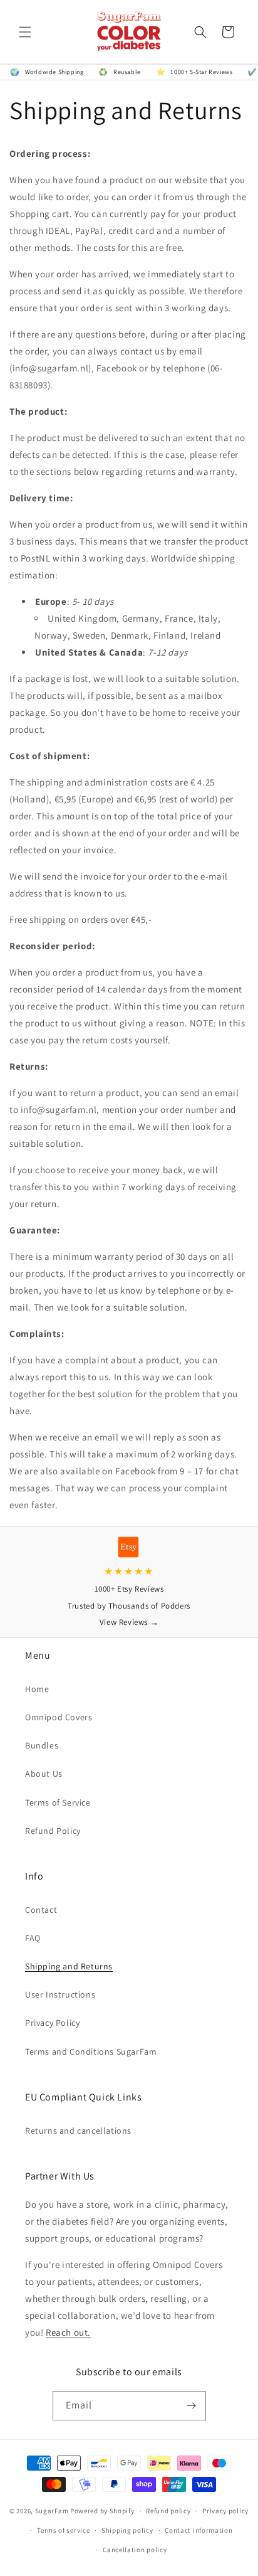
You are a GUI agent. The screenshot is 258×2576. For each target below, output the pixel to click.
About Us (44, 1774)
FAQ (33, 1938)
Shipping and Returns (69, 1966)
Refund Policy (53, 1831)
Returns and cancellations (78, 2131)
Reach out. (68, 2332)
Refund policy (168, 2511)
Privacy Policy (52, 2023)
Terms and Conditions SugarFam (91, 2052)
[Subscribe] (192, 2406)
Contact (41, 1910)
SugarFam (52, 2511)
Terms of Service (58, 1802)
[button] (25, 32)
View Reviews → (129, 1622)
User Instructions (60, 1994)
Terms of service (63, 2530)
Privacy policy (225, 2511)
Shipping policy (127, 2530)
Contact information (199, 2530)
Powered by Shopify (102, 2511)
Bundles (42, 1745)
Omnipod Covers (59, 1717)
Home (37, 1689)
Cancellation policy (135, 2550)
